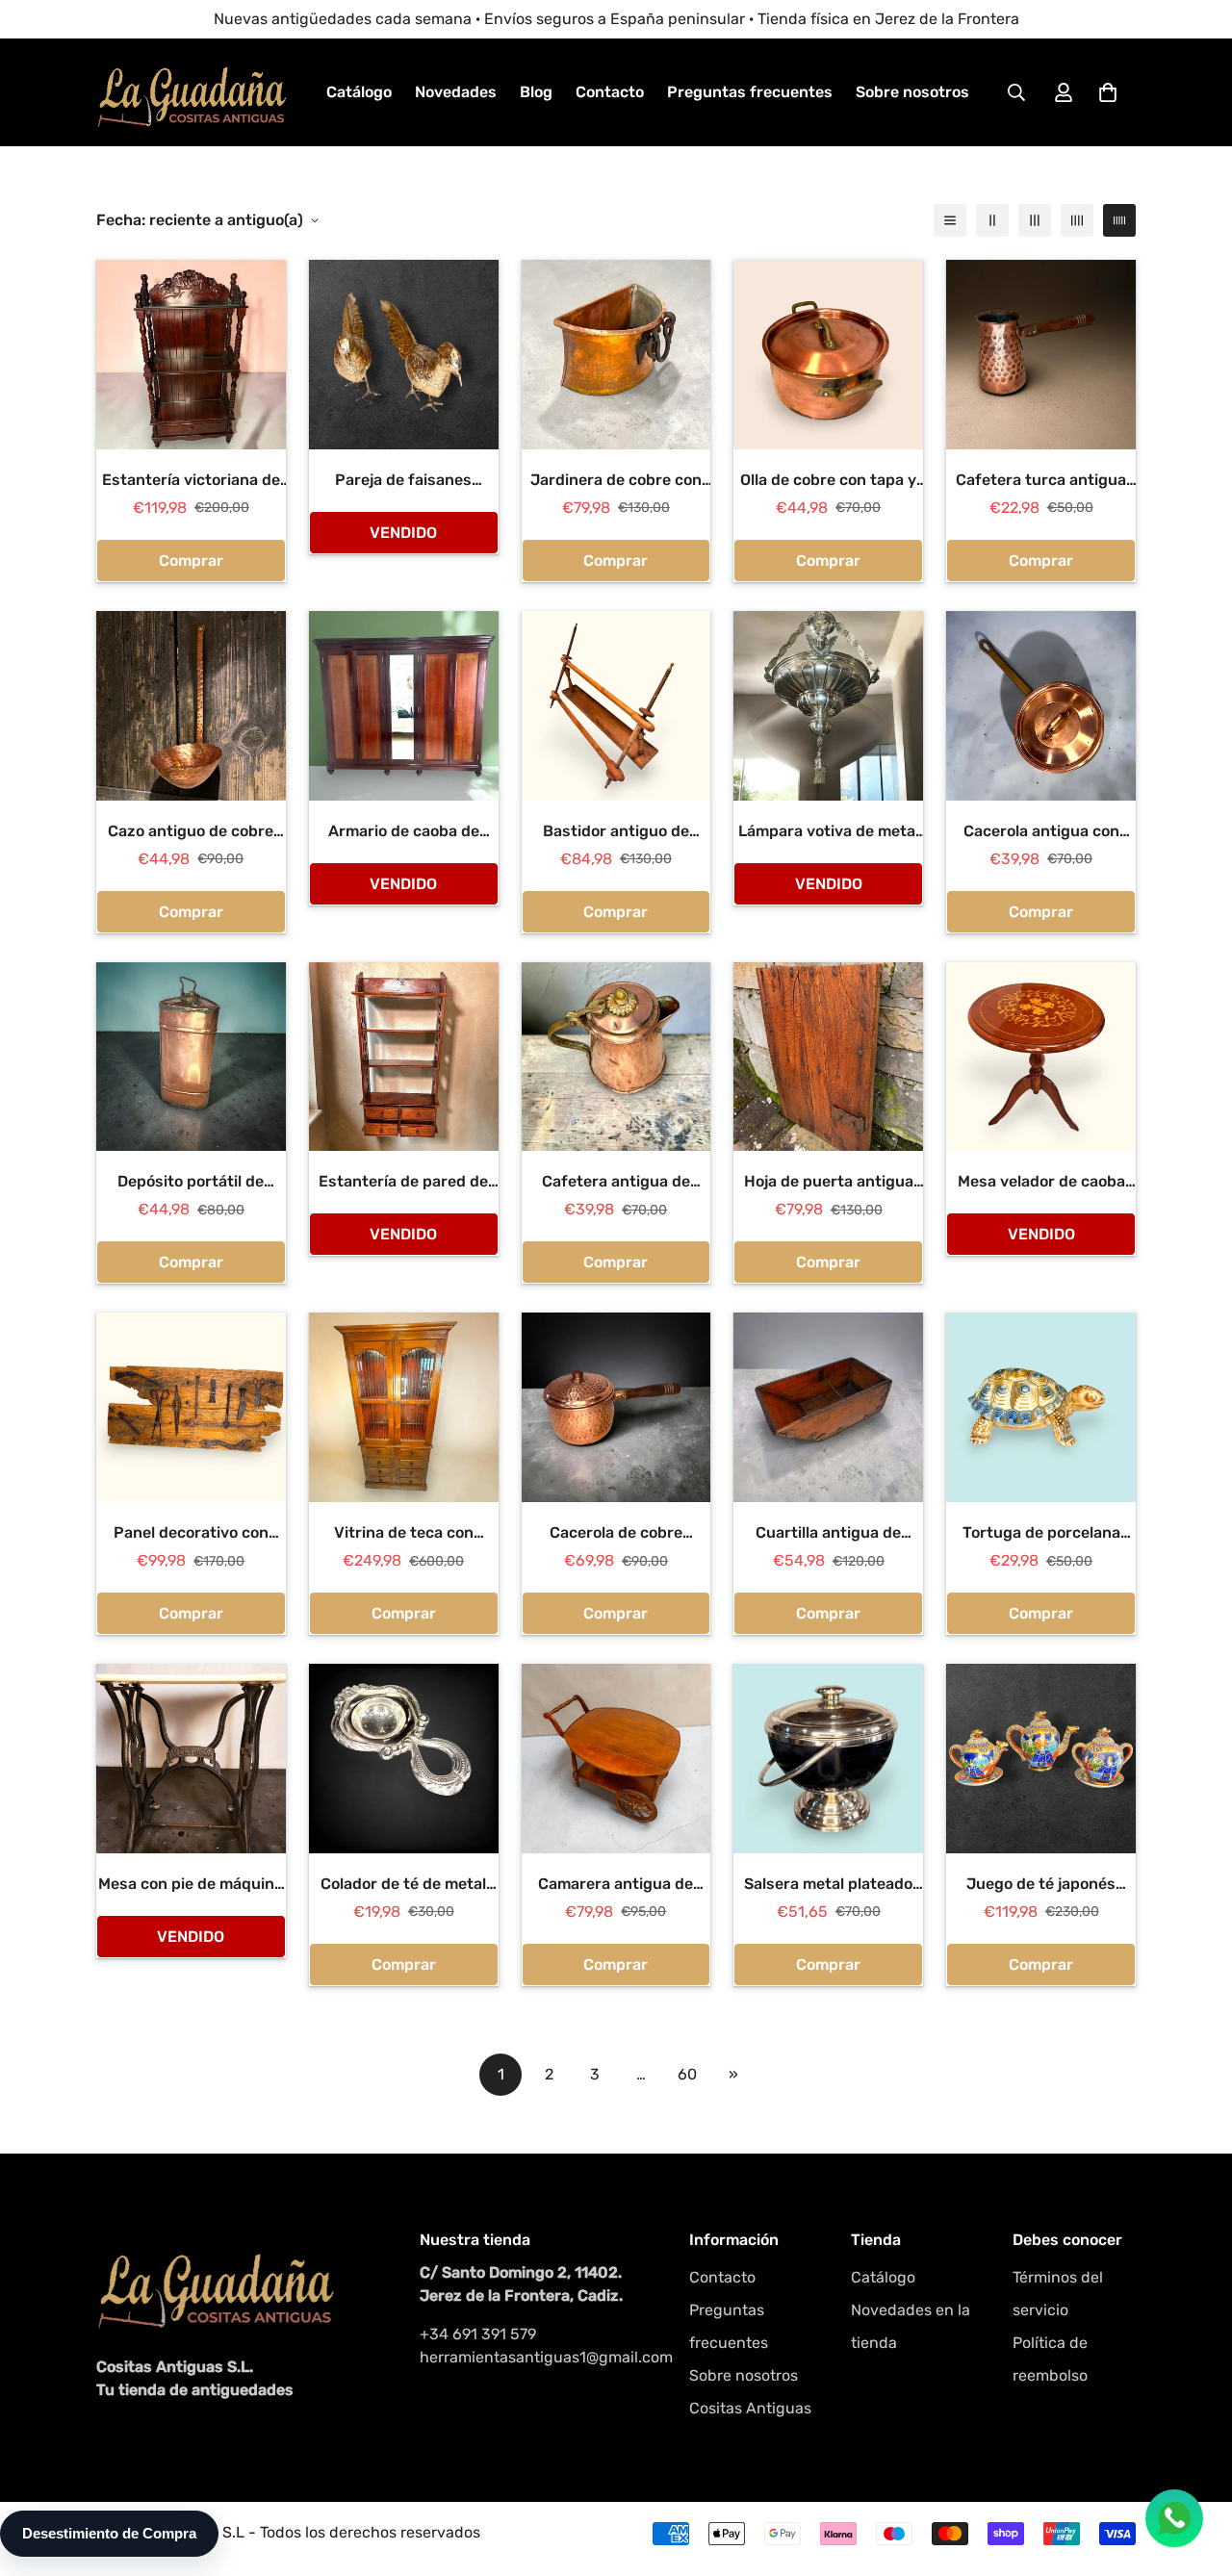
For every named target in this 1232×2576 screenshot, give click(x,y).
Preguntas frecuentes (750, 92)
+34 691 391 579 (478, 2334)
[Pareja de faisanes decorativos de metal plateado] (404, 355)
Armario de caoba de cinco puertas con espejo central (403, 832)
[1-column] (950, 220)
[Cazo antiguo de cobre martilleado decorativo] (191, 706)
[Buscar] (1016, 92)
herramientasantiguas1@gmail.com (535, 2357)
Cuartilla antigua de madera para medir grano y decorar (829, 1534)
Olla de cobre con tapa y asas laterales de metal (828, 481)
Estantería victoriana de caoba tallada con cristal (191, 481)
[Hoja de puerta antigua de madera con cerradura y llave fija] (828, 1057)
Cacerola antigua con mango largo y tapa (1041, 832)
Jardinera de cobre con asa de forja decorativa (616, 481)
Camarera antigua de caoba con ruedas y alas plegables (616, 1885)
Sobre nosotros (912, 92)
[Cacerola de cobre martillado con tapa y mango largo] (616, 1407)
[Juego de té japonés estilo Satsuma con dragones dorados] (1041, 1759)
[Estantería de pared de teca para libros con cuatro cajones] (404, 1057)
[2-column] (992, 220)
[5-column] (1119, 220)
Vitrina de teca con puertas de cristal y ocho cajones (404, 1534)
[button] (1108, 92)
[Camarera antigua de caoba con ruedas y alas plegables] (616, 1759)
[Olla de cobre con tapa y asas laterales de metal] (828, 355)
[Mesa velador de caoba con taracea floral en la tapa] (1041, 1057)
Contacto (610, 92)
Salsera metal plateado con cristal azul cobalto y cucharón (828, 1885)
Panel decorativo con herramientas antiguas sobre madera (191, 1534)
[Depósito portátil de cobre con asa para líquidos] (191, 1057)
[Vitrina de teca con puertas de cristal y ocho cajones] (404, 1407)
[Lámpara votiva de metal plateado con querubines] (828, 706)
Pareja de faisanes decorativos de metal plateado (404, 481)
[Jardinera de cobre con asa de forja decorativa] (616, 355)
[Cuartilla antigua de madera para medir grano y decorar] (828, 1407)
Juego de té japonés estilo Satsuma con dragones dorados (1041, 1885)
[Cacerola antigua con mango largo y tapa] (1041, 706)
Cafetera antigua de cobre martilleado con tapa (616, 1183)
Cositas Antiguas (750, 2408)
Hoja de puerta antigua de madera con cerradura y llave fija (829, 1183)
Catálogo (359, 92)
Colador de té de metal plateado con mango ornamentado (403, 1885)
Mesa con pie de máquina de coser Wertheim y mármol (191, 1885)
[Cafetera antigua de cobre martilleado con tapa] (616, 1057)
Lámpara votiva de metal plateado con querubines (828, 832)
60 (687, 2074)
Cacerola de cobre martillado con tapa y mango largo (616, 1534)
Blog (536, 92)
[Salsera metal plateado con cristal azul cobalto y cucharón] (828, 1759)
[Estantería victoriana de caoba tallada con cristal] (191, 355)
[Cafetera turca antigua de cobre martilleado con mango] (1041, 355)
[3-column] (1035, 220)
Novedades (456, 92)
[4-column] (1077, 220)
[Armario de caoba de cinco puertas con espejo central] (404, 706)
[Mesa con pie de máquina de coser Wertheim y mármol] (191, 1759)
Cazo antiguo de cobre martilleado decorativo (191, 832)
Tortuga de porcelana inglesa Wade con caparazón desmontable (1041, 1534)
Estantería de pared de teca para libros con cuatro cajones (403, 1183)
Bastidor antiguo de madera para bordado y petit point (616, 832)
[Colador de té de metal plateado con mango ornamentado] (404, 1759)
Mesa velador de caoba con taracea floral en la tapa (1041, 1183)
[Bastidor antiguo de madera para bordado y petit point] (616, 706)
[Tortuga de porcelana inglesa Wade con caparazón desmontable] (1041, 1407)
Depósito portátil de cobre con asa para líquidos (191, 1183)
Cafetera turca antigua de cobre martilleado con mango (1041, 481)
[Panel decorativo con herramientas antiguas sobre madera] (191, 1407)
